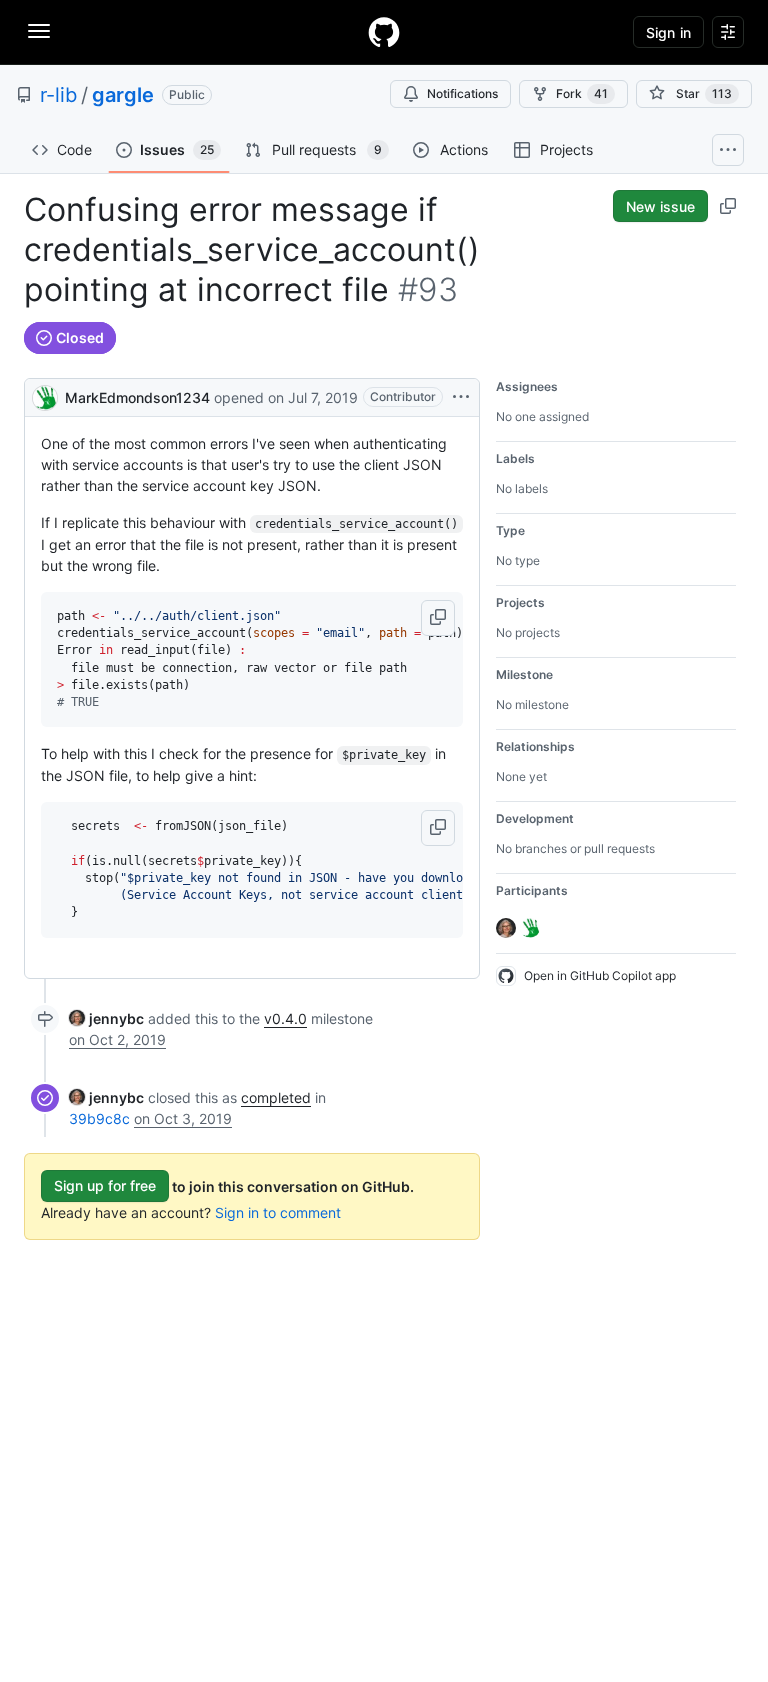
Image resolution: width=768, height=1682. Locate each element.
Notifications (462, 93)
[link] (106, 1018)
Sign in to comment (278, 1212)
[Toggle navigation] (39, 31)
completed (276, 1097)
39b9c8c (99, 1118)
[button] (438, 618)
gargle (123, 95)
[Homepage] (384, 32)
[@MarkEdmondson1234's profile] (45, 395)
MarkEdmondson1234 (137, 397)
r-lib (58, 95)
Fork (582, 93)
